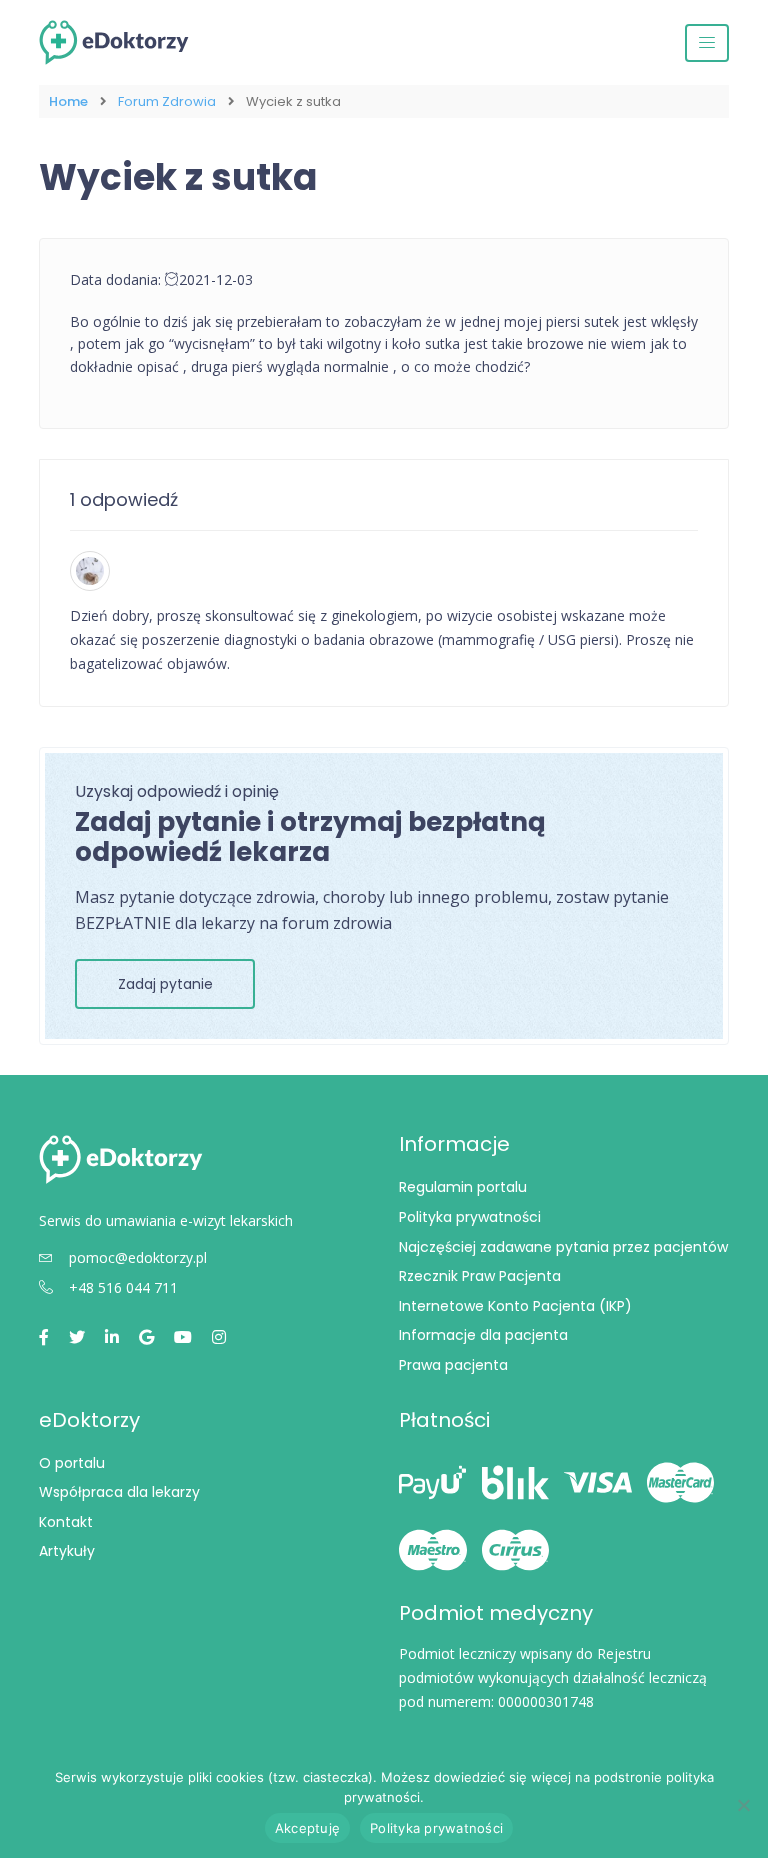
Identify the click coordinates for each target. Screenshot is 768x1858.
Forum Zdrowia (167, 101)
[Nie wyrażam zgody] (743, 1805)
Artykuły (67, 1551)
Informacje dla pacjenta (483, 1335)
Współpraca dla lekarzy (119, 1492)
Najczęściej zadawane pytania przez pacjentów (563, 1247)
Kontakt (66, 1522)
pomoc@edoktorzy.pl (138, 1257)
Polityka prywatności (470, 1217)
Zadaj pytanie (165, 984)
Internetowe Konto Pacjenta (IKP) (515, 1306)
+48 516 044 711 (123, 1287)
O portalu (72, 1463)
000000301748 (546, 1701)
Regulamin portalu (463, 1187)
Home (68, 101)
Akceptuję (307, 1828)
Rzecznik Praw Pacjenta (480, 1276)
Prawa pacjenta (453, 1365)
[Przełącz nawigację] (707, 43)
